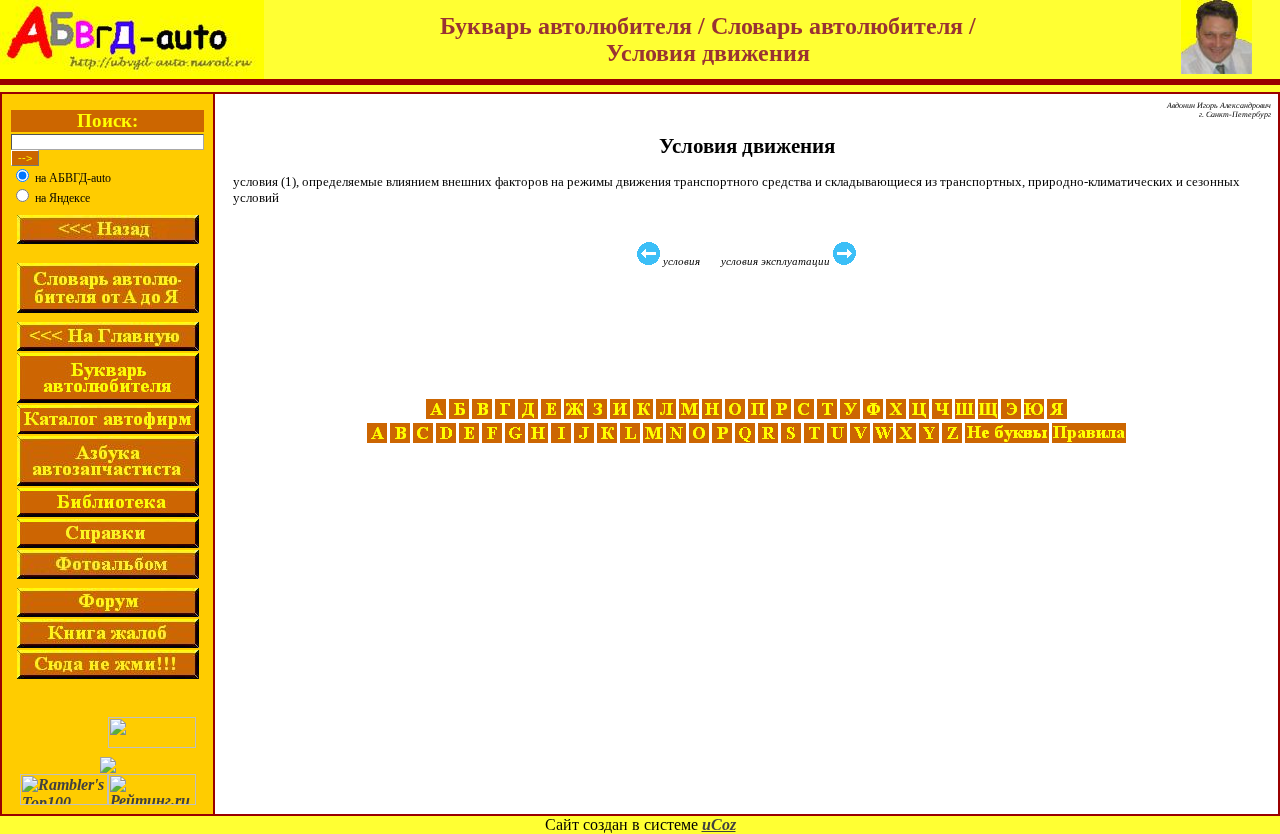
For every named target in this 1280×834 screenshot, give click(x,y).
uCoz (719, 824)
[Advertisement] (749, 333)
